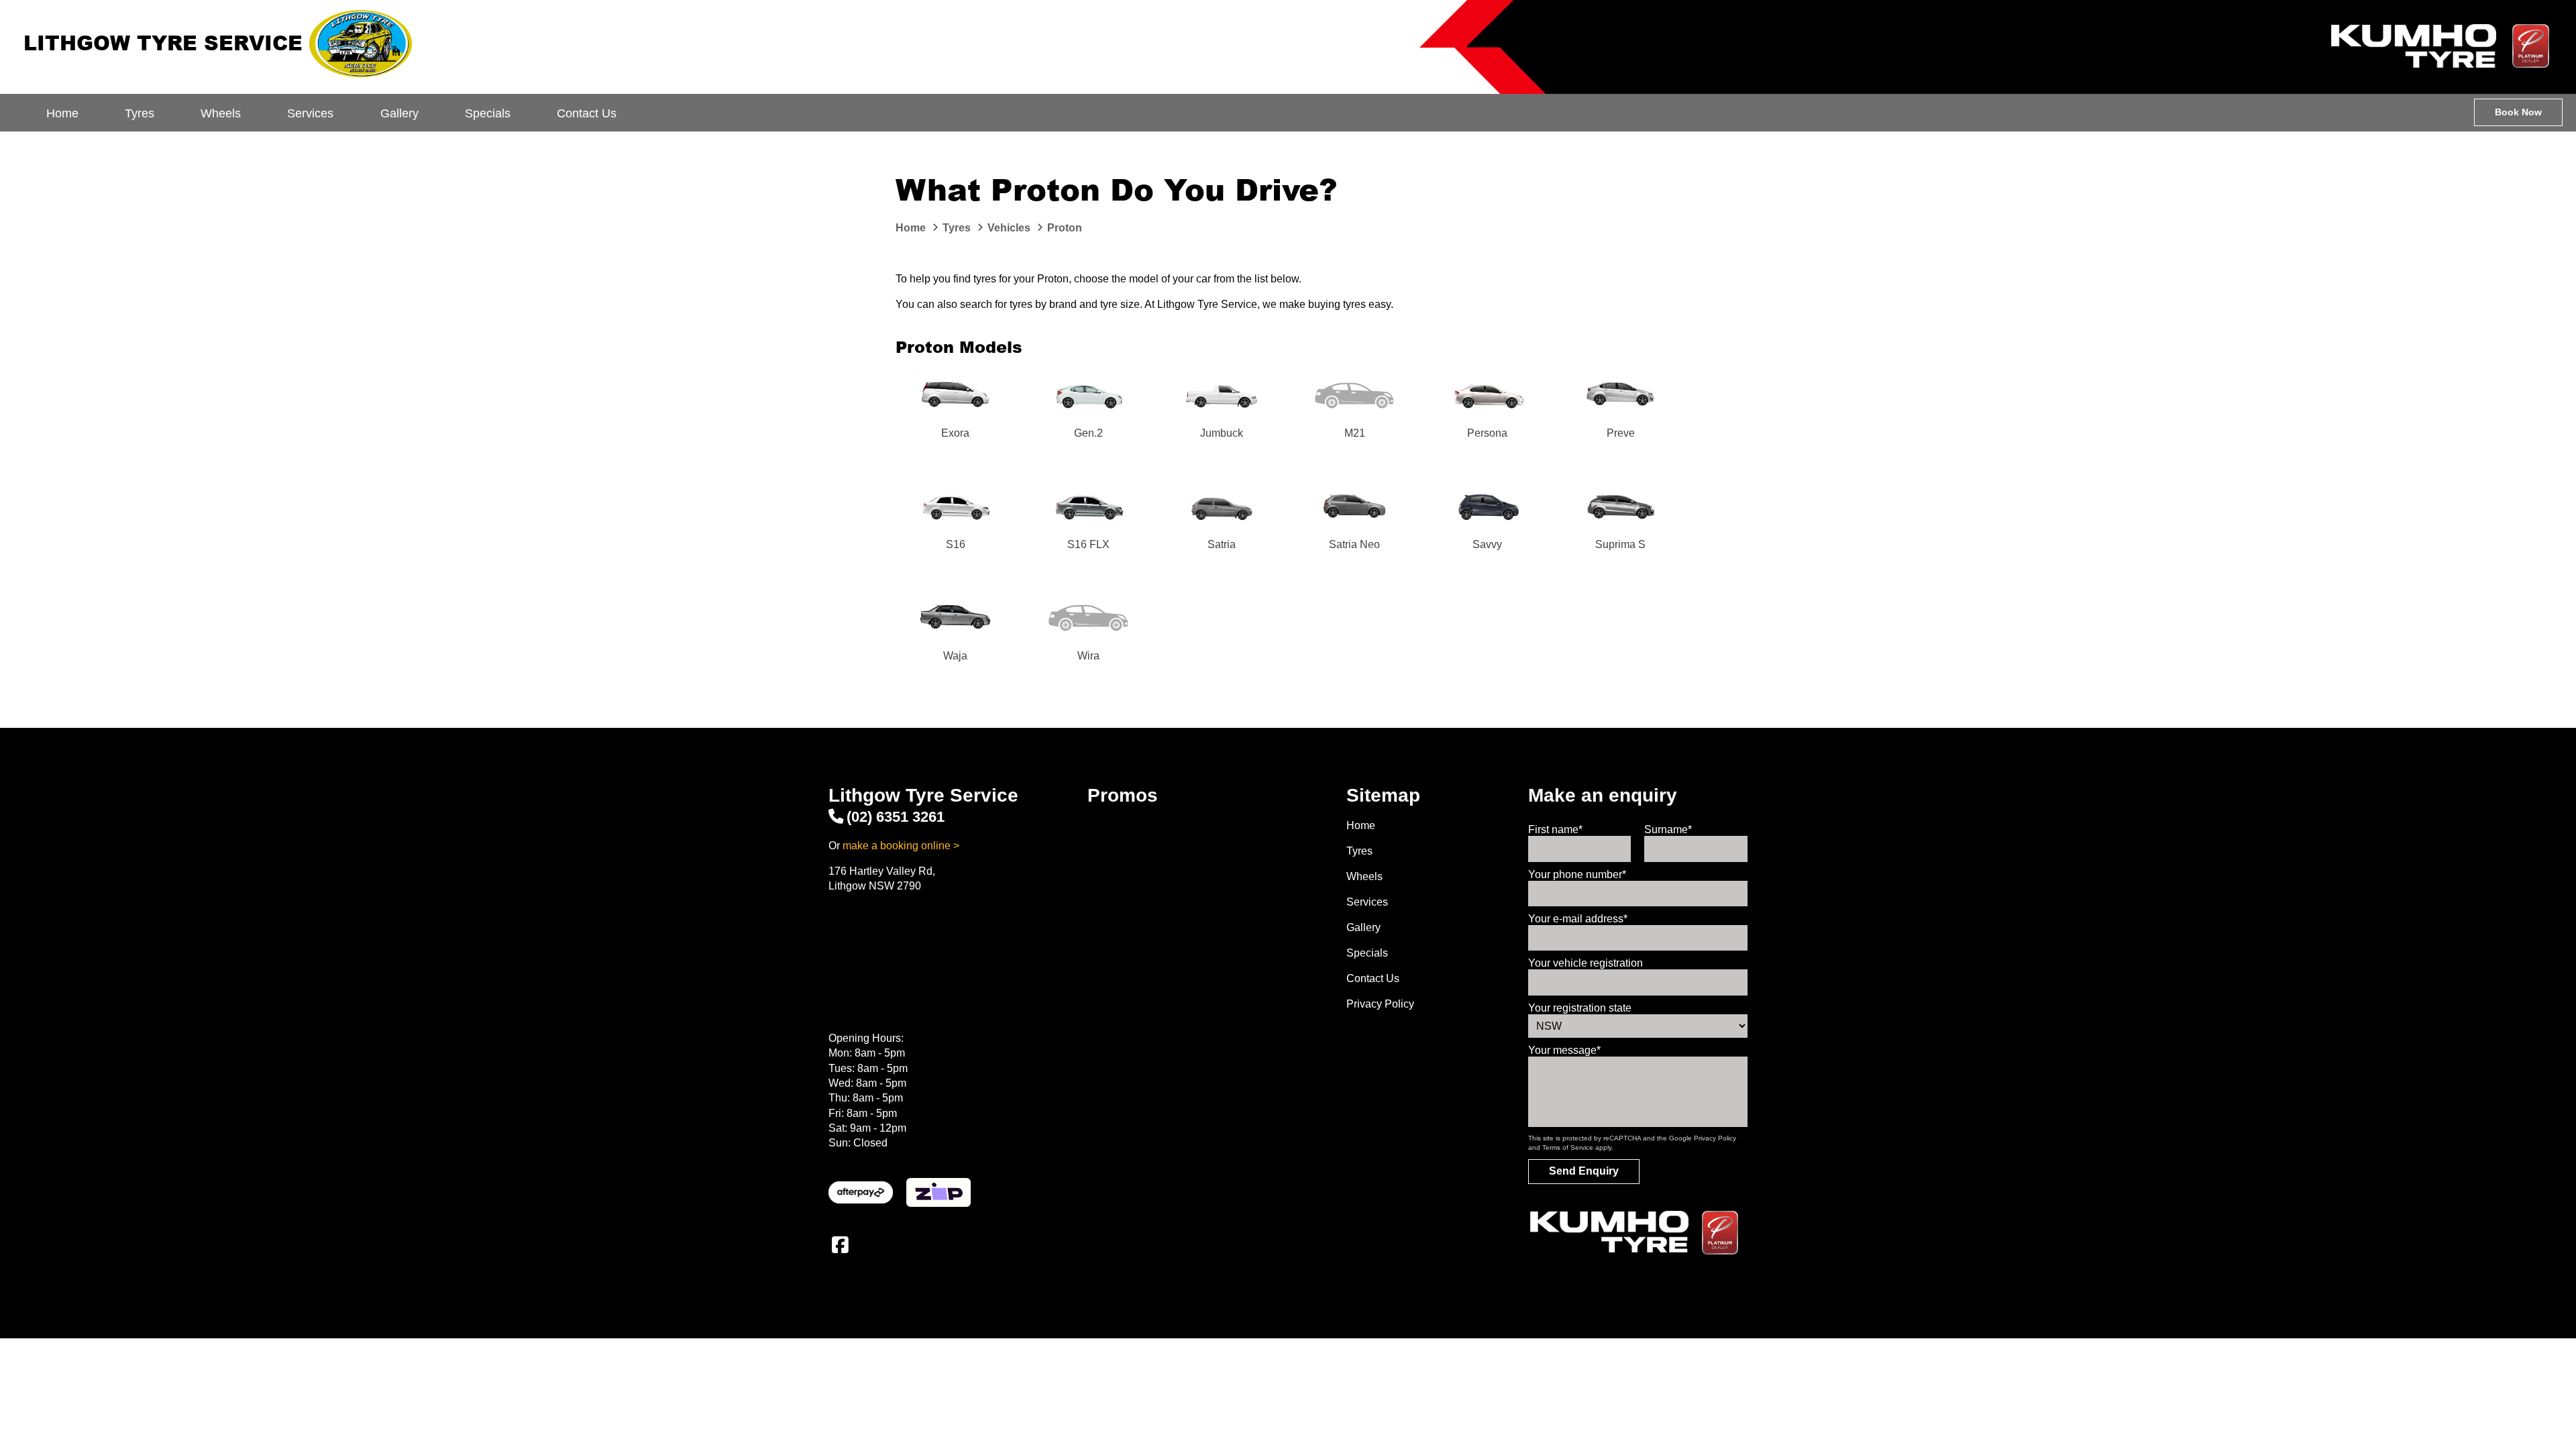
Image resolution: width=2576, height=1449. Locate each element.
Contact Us (587, 113)
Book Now (2518, 112)
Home (62, 113)
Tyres (140, 113)
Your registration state (1580, 1008)
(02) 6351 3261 (896, 817)
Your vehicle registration (1586, 963)
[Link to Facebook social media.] (840, 1245)
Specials (488, 113)
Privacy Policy (1380, 1004)
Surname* (1668, 829)
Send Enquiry (1584, 1171)
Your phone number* (1577, 874)
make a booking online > (901, 846)
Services (310, 113)
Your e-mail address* (1578, 919)
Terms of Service (1568, 1147)
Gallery (399, 113)
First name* (1555, 829)
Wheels (221, 113)
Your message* (1564, 1050)
